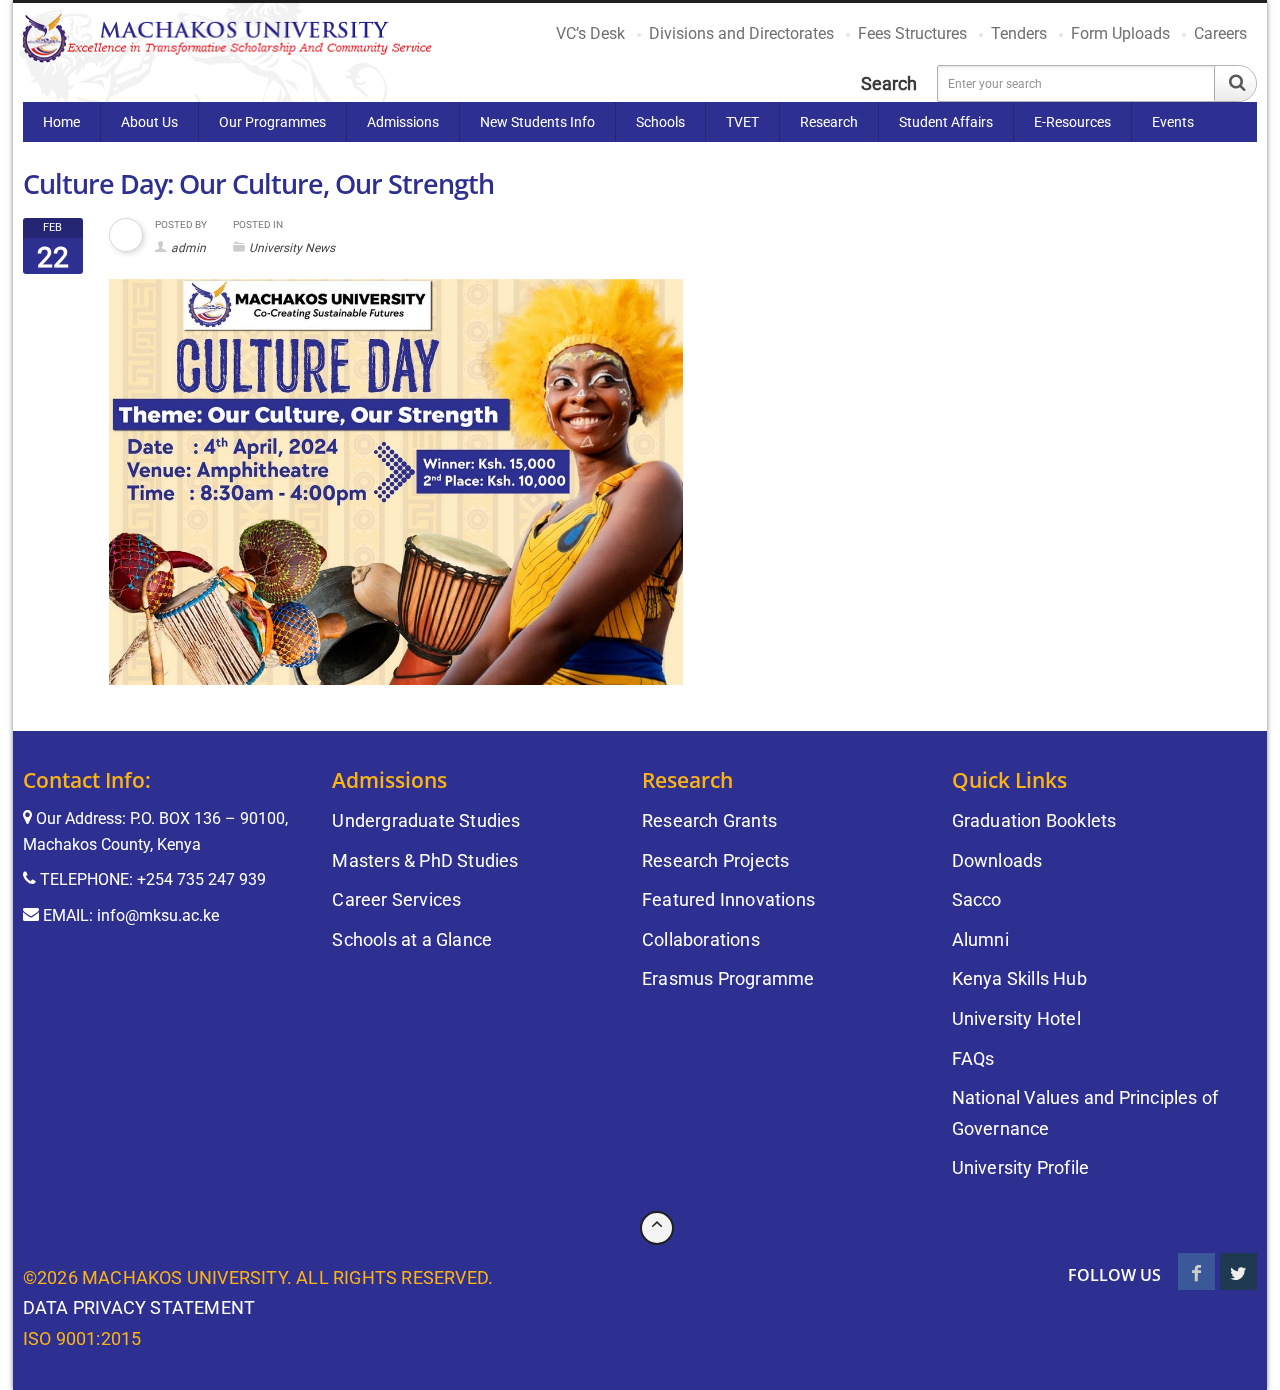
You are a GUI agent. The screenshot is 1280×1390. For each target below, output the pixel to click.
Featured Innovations (728, 899)
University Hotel (1016, 1018)
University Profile (1021, 1167)
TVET (742, 122)
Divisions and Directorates (741, 33)
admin (188, 248)
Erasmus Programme (728, 978)
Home (61, 122)
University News (292, 248)
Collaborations (701, 939)
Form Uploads (1120, 33)
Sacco (977, 899)
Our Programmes (272, 122)
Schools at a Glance (412, 939)
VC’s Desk (590, 33)
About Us (149, 122)
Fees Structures (912, 33)
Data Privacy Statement (139, 1307)
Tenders (1019, 33)
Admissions (403, 122)
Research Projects (715, 860)
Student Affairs (946, 122)
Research (829, 122)
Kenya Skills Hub (1019, 978)
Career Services (396, 899)
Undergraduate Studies (426, 820)
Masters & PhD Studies (425, 860)
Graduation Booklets (1034, 820)
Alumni (980, 939)
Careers (1220, 33)
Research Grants (709, 820)
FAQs (973, 1058)
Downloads (997, 860)
